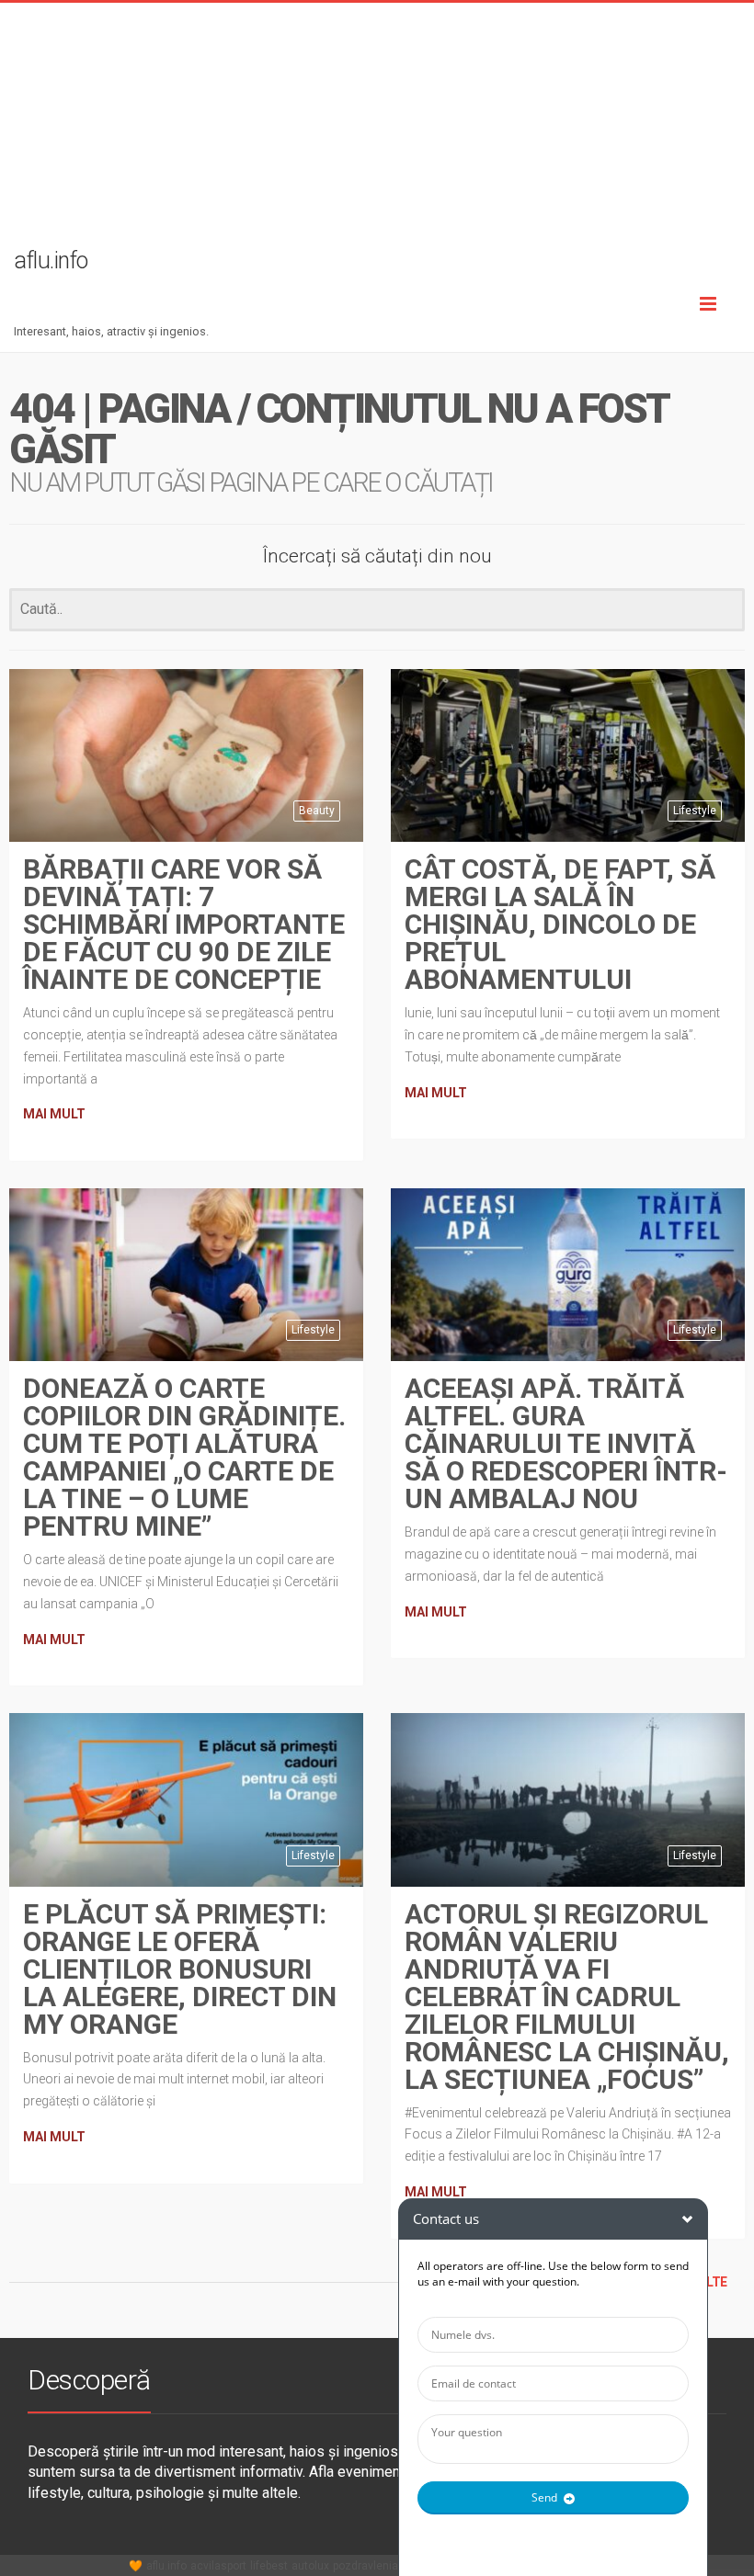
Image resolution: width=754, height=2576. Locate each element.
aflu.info (166, 2566)
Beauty (317, 811)
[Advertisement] (377, 131)
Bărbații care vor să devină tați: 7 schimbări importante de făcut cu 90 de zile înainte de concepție (184, 924)
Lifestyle (695, 811)
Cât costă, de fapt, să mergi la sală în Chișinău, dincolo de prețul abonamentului (560, 924)
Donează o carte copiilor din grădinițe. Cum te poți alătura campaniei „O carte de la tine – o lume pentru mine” (184, 1457)
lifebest (269, 2566)
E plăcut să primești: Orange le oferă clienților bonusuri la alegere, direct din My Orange (180, 1969)
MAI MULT (54, 1114)
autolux (310, 2566)
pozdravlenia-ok (373, 2566)
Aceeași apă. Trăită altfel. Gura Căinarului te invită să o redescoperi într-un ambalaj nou (566, 1443)
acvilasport (218, 2566)
